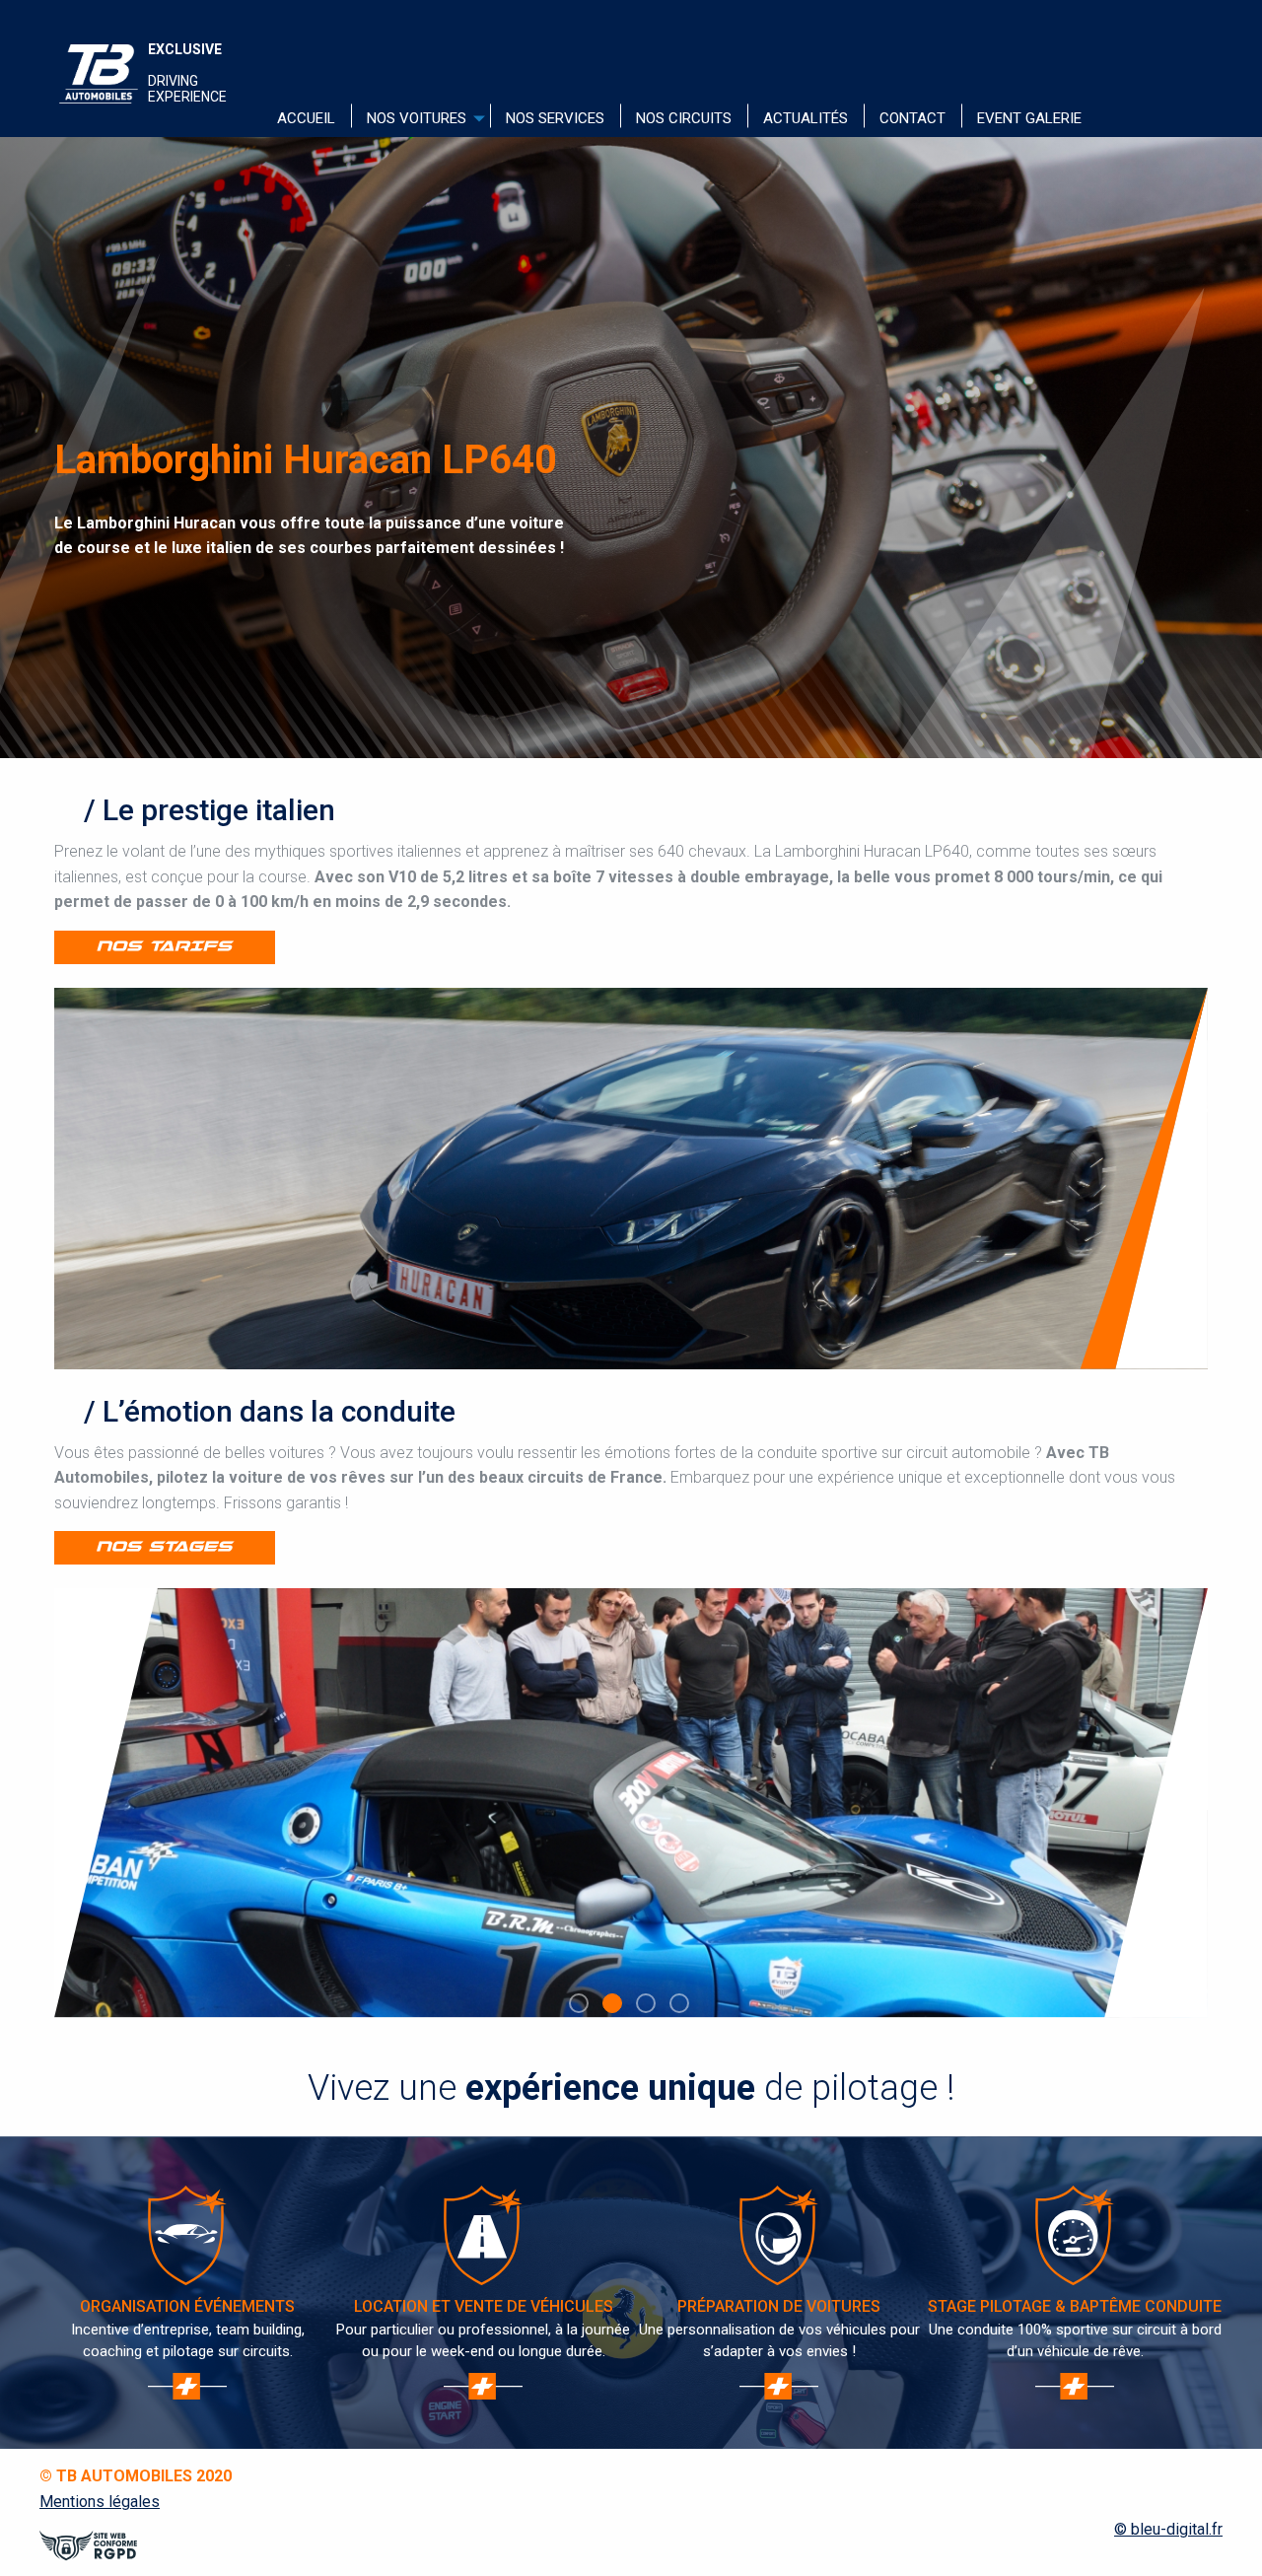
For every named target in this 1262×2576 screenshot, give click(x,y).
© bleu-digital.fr (1168, 2529)
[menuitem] (306, 119)
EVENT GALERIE (1029, 118)
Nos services (555, 118)
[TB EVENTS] (99, 74)
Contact (912, 118)
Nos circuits (684, 118)
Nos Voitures (417, 118)
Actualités (806, 118)
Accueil (306, 118)
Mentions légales (100, 2502)
